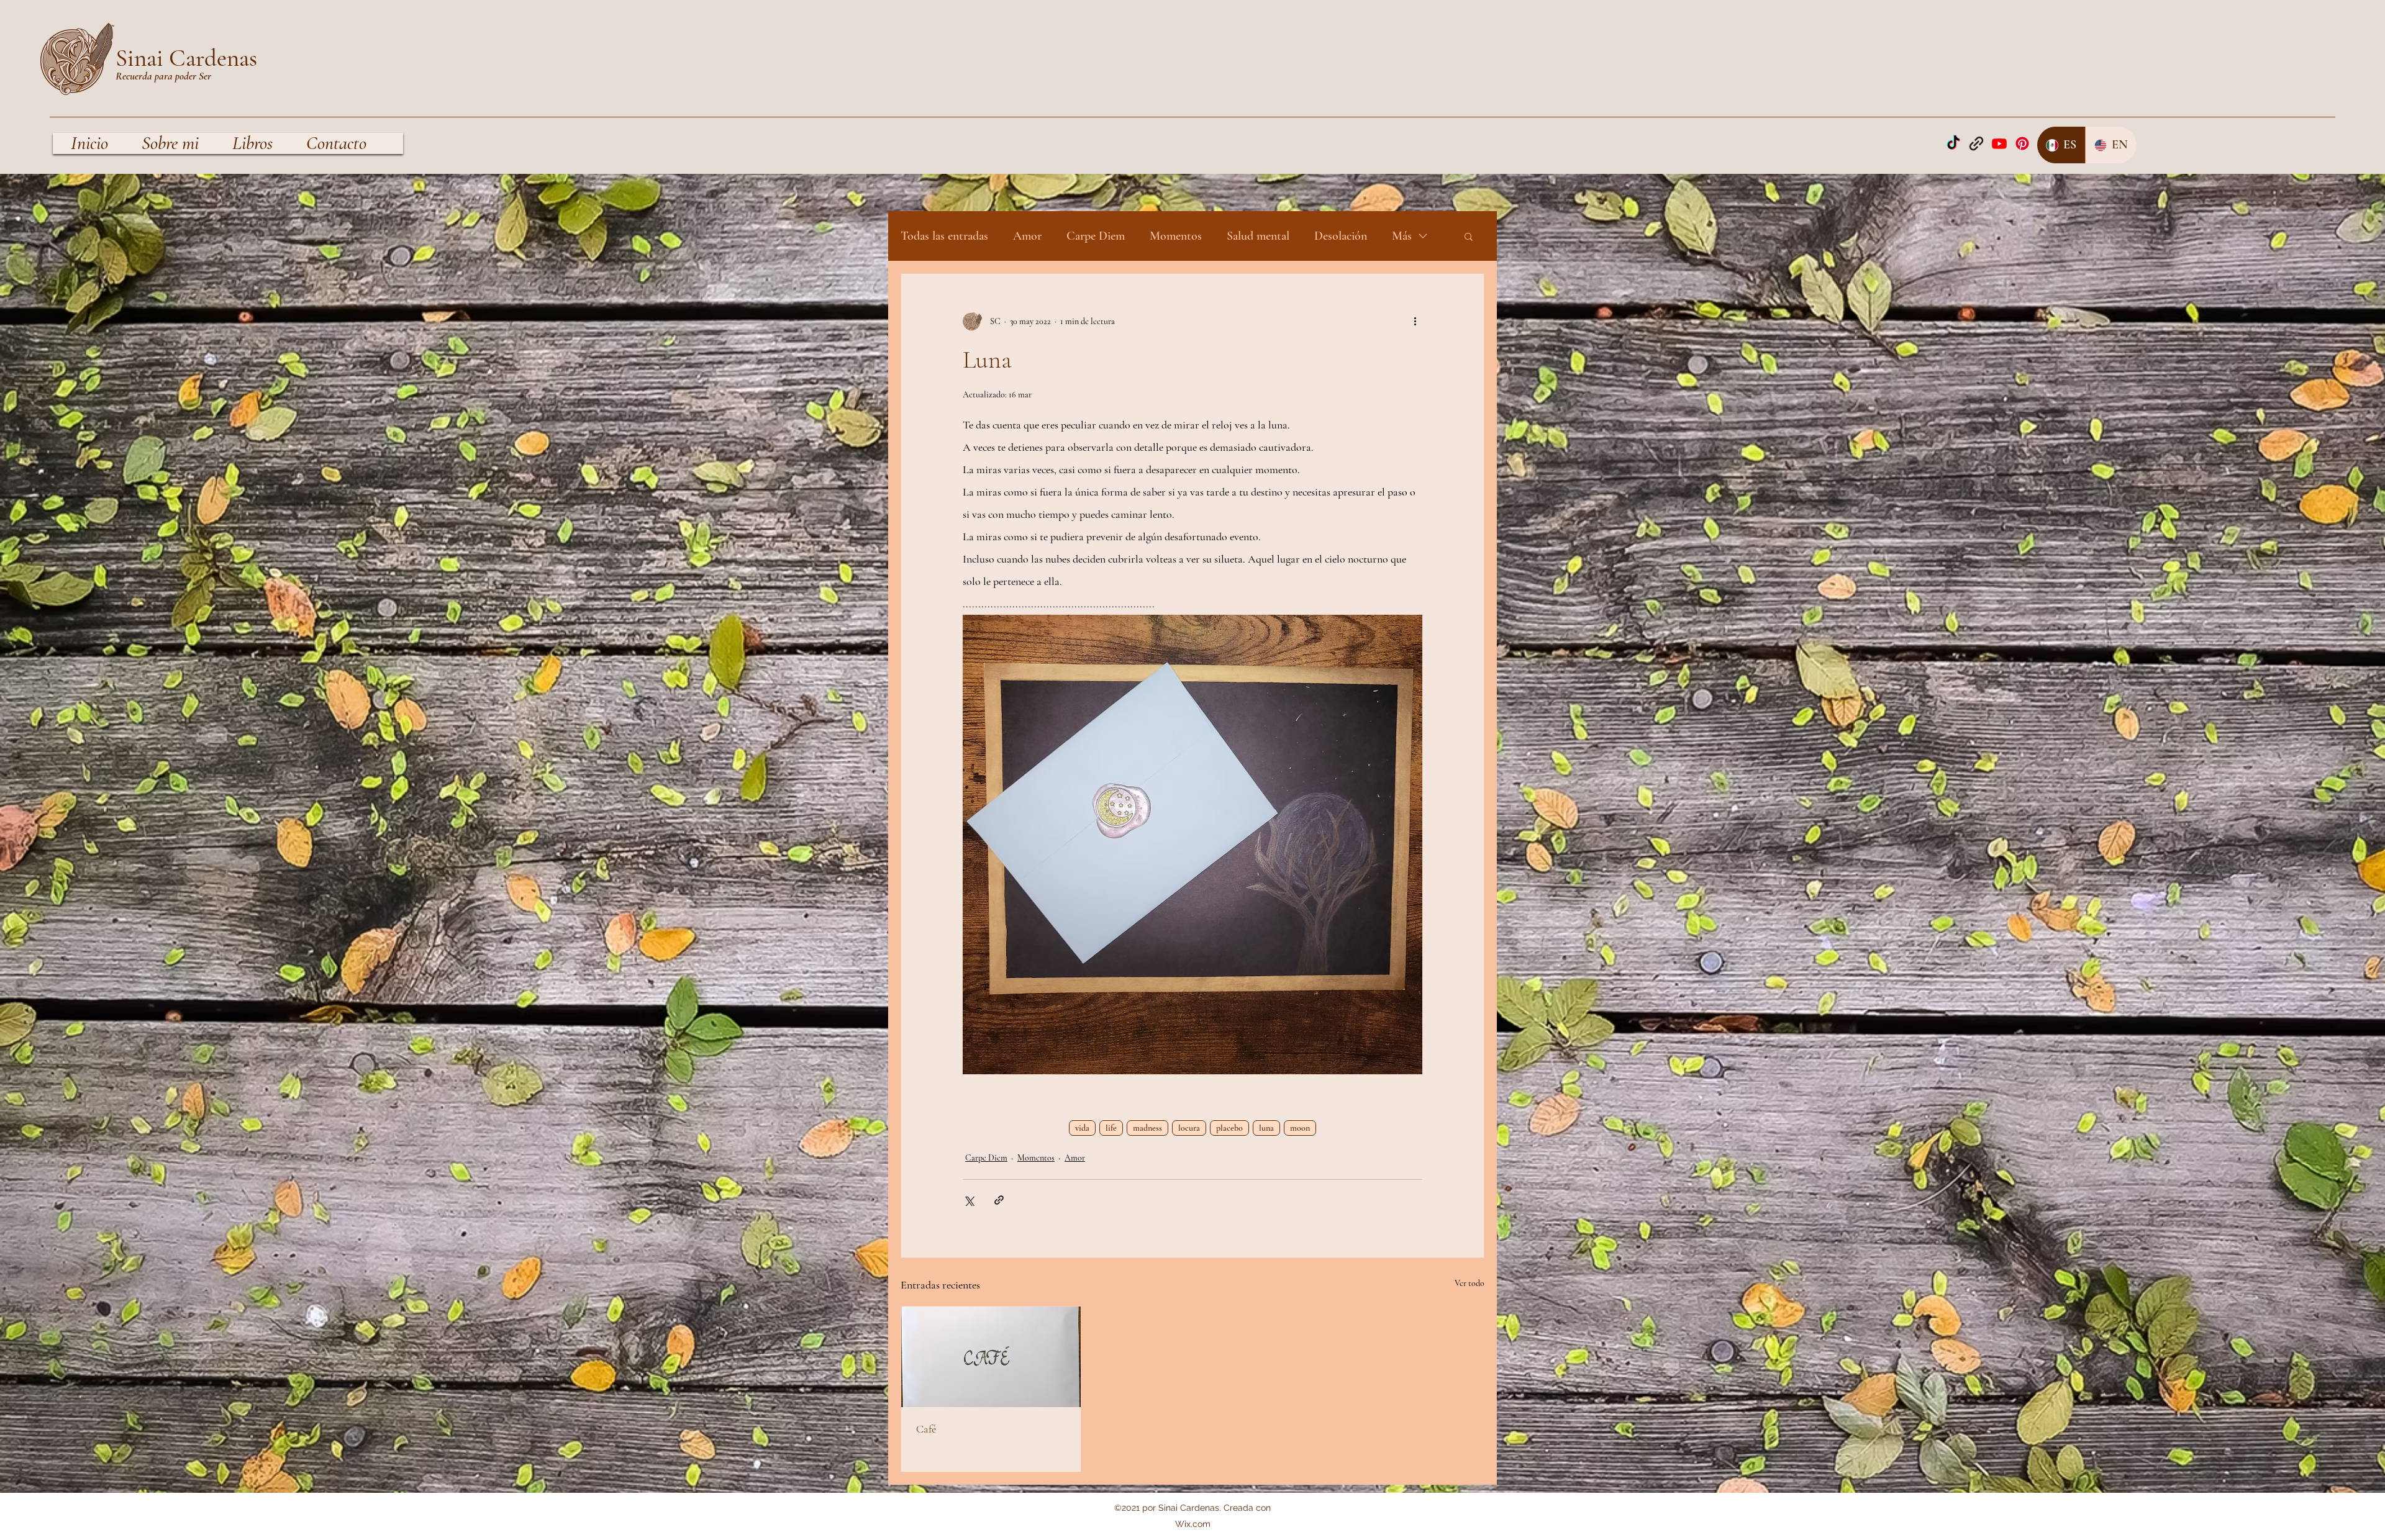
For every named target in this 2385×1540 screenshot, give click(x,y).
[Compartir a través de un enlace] (999, 1200)
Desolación (1341, 236)
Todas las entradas (944, 236)
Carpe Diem (1096, 236)
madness (1147, 1128)
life (1111, 1128)
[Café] (991, 1357)
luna (1266, 1128)
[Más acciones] (1415, 321)
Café (926, 1429)
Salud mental (1258, 236)
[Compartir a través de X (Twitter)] (969, 1200)
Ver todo (1470, 1283)
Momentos (1176, 236)
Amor (1027, 236)
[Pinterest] (2022, 143)
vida (1082, 1128)
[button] (1469, 236)
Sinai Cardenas (186, 58)
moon (1300, 1128)
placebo (1229, 1128)
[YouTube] (1999, 143)
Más (1402, 236)
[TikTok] (1953, 143)
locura (1189, 1128)
